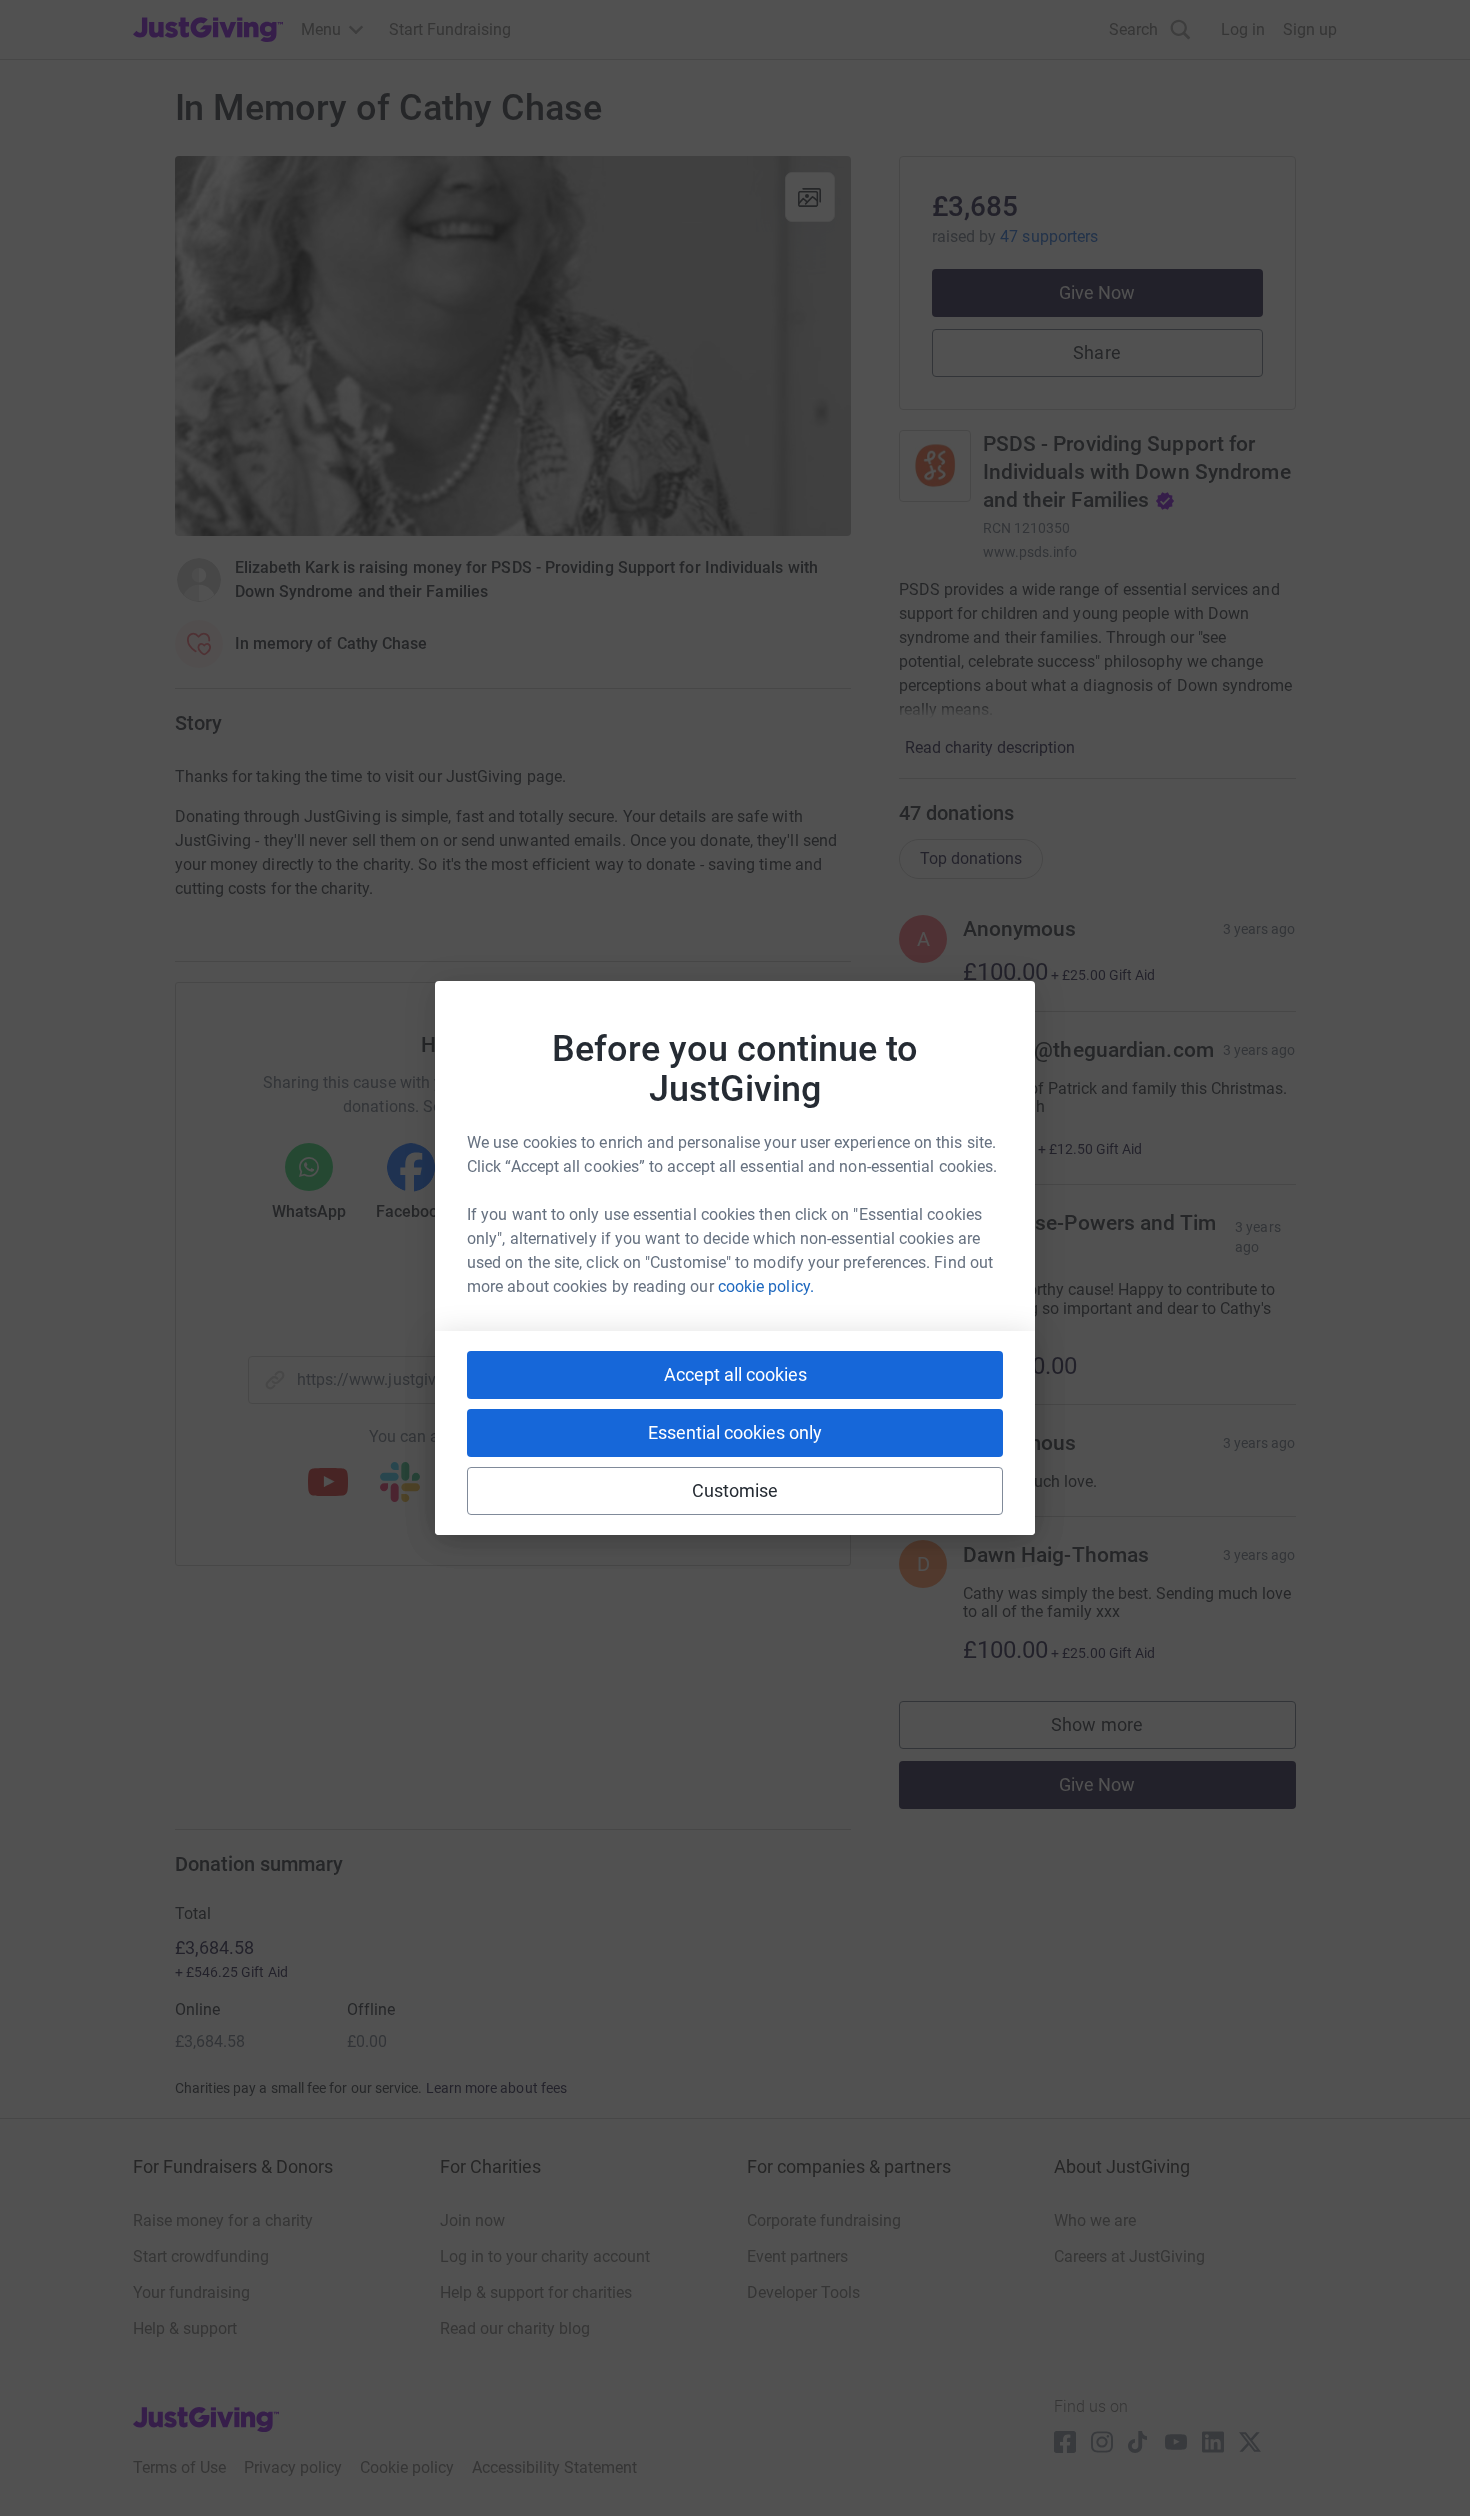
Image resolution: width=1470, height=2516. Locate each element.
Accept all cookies (735, 1374)
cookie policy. (766, 1286)
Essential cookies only (735, 1432)
